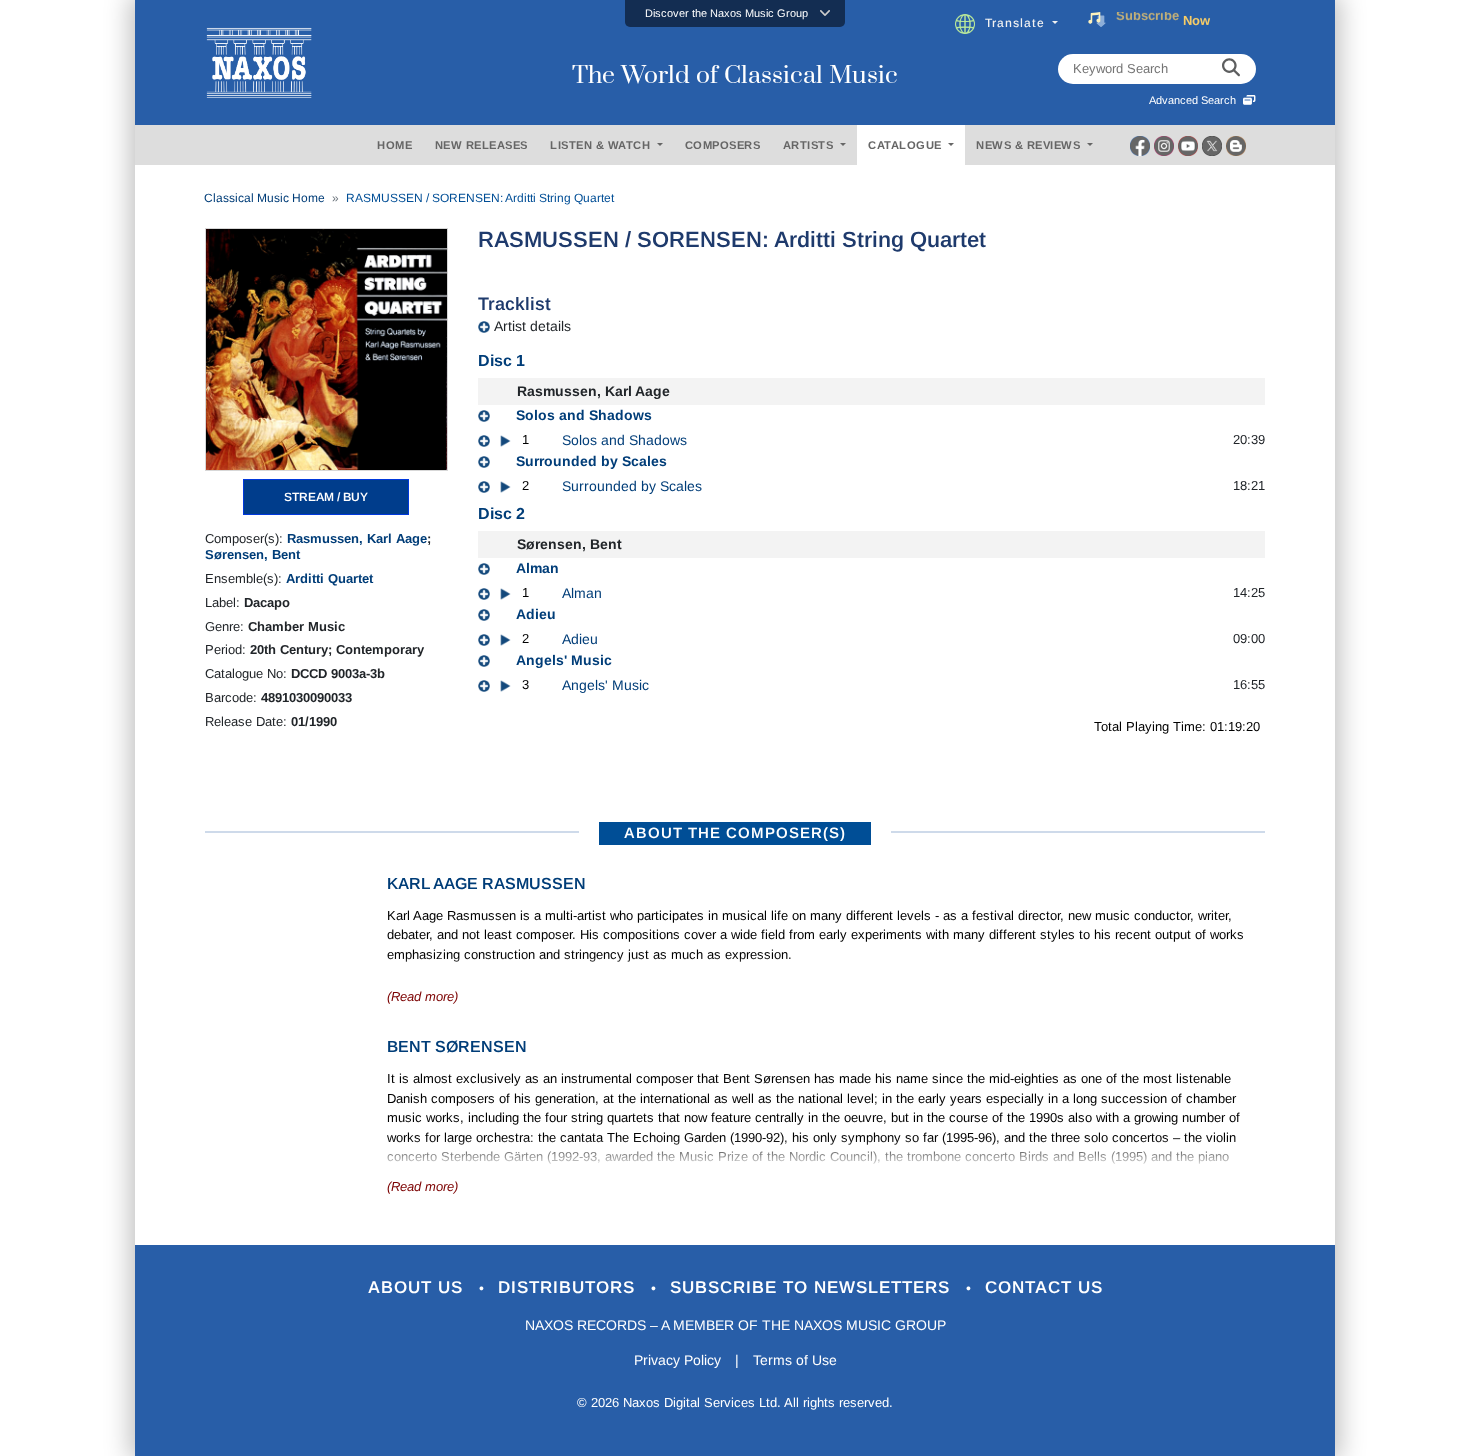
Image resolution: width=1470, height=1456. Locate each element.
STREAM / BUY (326, 497)
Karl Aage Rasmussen (486, 883)
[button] (735, 13)
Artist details (532, 326)
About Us (418, 1287)
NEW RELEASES (481, 145)
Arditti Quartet (329, 578)
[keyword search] (1231, 69)
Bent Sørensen (457, 1046)
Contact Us (1044, 1287)
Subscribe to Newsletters (813, 1287)
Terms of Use (795, 1360)
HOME (394, 145)
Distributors (569, 1287)
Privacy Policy (677, 1360)
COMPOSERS (723, 145)
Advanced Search (1195, 100)
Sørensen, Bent (252, 554)
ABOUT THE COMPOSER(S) (735, 832)
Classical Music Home (264, 198)
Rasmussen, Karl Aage (357, 538)
